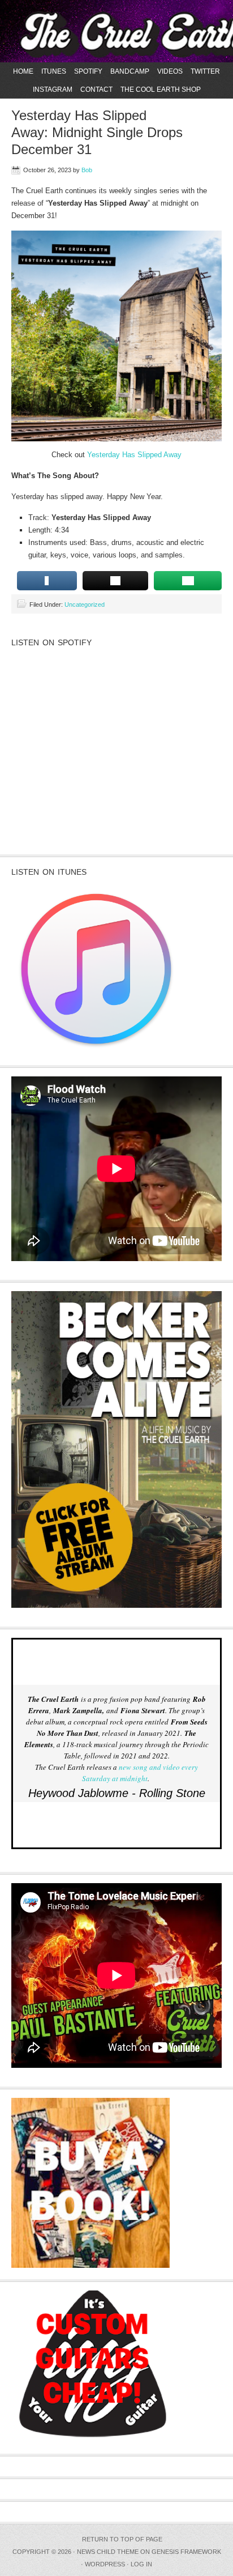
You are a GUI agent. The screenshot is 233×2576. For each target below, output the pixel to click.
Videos (170, 71)
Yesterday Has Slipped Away (134, 455)
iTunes (54, 71)
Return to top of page (122, 2539)
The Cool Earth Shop (161, 90)
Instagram (53, 90)
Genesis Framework (186, 2552)
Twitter (205, 71)
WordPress (105, 2564)
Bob (87, 170)
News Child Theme (108, 2552)
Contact (96, 90)
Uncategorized (85, 604)
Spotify (88, 71)
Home (23, 71)
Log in (141, 2564)
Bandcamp (130, 71)
